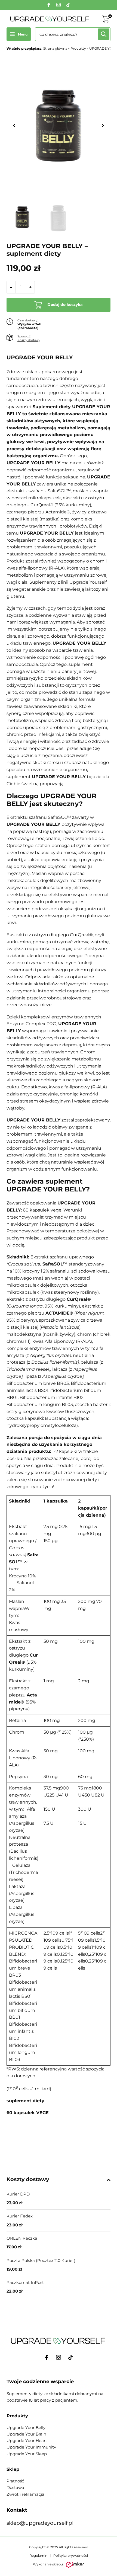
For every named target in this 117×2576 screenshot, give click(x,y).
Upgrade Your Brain (26, 2434)
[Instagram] (59, 5)
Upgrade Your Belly (26, 2428)
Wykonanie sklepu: (48, 2564)
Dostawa (15, 2487)
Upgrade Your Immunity (31, 2447)
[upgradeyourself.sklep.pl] (50, 19)
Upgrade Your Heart (27, 2441)
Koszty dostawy (29, 340)
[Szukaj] (104, 34)
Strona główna (55, 48)
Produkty (78, 48)
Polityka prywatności (71, 2556)
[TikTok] (68, 5)
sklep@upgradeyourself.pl (40, 2523)
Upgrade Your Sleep (27, 2454)
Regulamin (38, 2556)
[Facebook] (49, 5)
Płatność (15, 2481)
